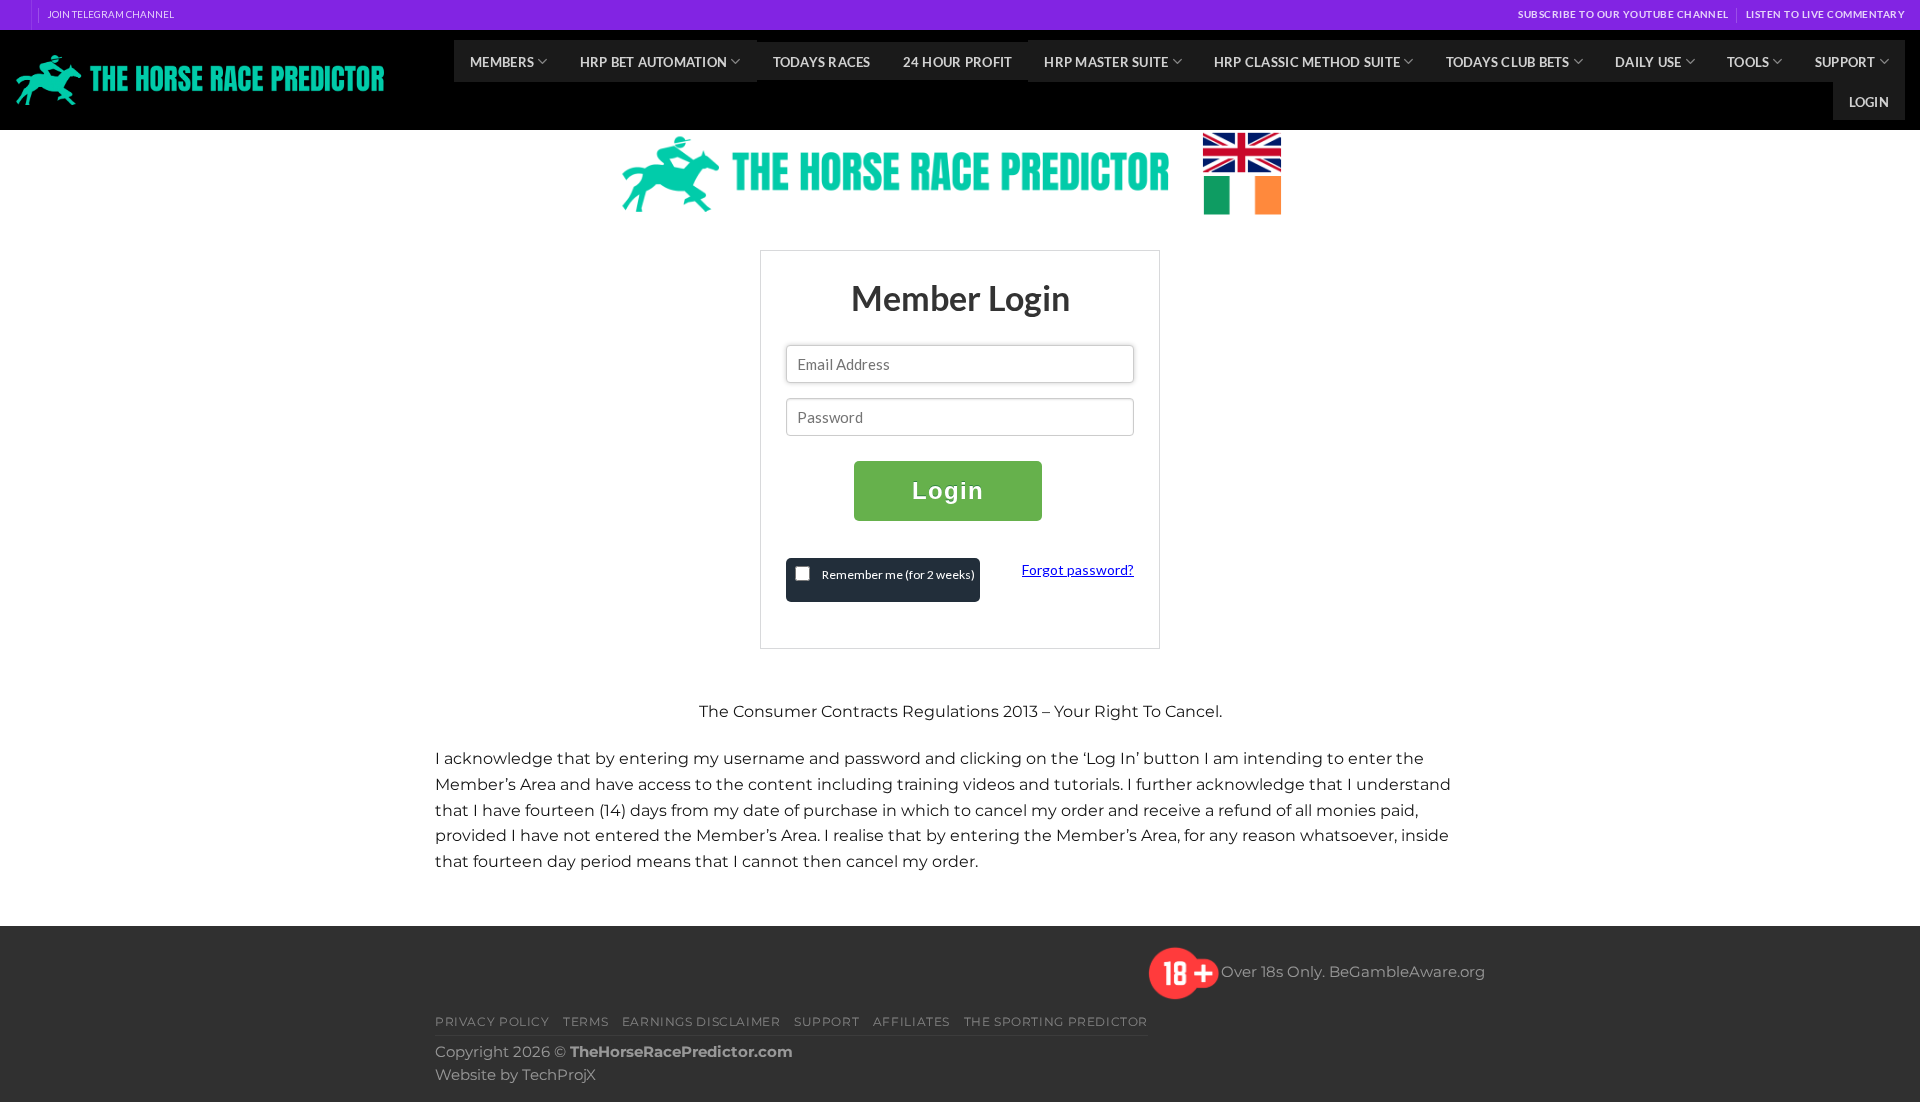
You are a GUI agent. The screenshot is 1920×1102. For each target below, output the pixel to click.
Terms (585, 1021)
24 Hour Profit (958, 62)
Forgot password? (1078, 569)
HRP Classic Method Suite (1307, 62)
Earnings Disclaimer (701, 1021)
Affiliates (911, 1021)
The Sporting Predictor (1056, 1021)
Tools (1748, 62)
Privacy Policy (492, 1021)
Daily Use (1648, 62)
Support (1845, 62)
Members (502, 62)
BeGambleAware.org (1407, 972)
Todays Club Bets (1508, 62)
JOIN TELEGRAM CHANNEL (111, 14)
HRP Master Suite (1106, 62)
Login (1869, 102)
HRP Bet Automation (654, 62)
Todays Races (822, 62)
